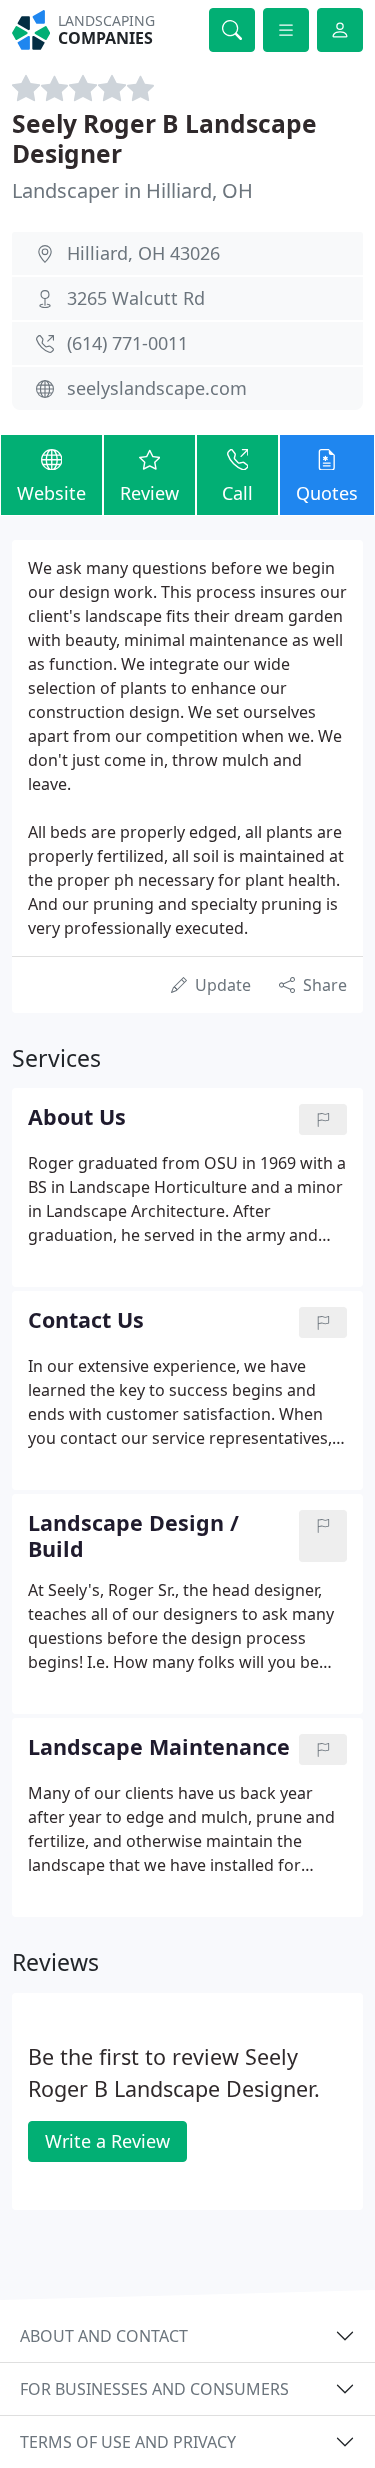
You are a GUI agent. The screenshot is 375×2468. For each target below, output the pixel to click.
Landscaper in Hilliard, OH (132, 190)
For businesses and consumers (154, 2389)
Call (237, 493)
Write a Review (107, 2141)
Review (149, 493)
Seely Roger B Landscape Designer (164, 138)
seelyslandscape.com (157, 388)
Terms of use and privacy (128, 2442)
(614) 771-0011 (127, 343)
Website (51, 493)
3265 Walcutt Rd (136, 298)
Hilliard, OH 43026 (143, 253)
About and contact (104, 2336)
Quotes (327, 493)
